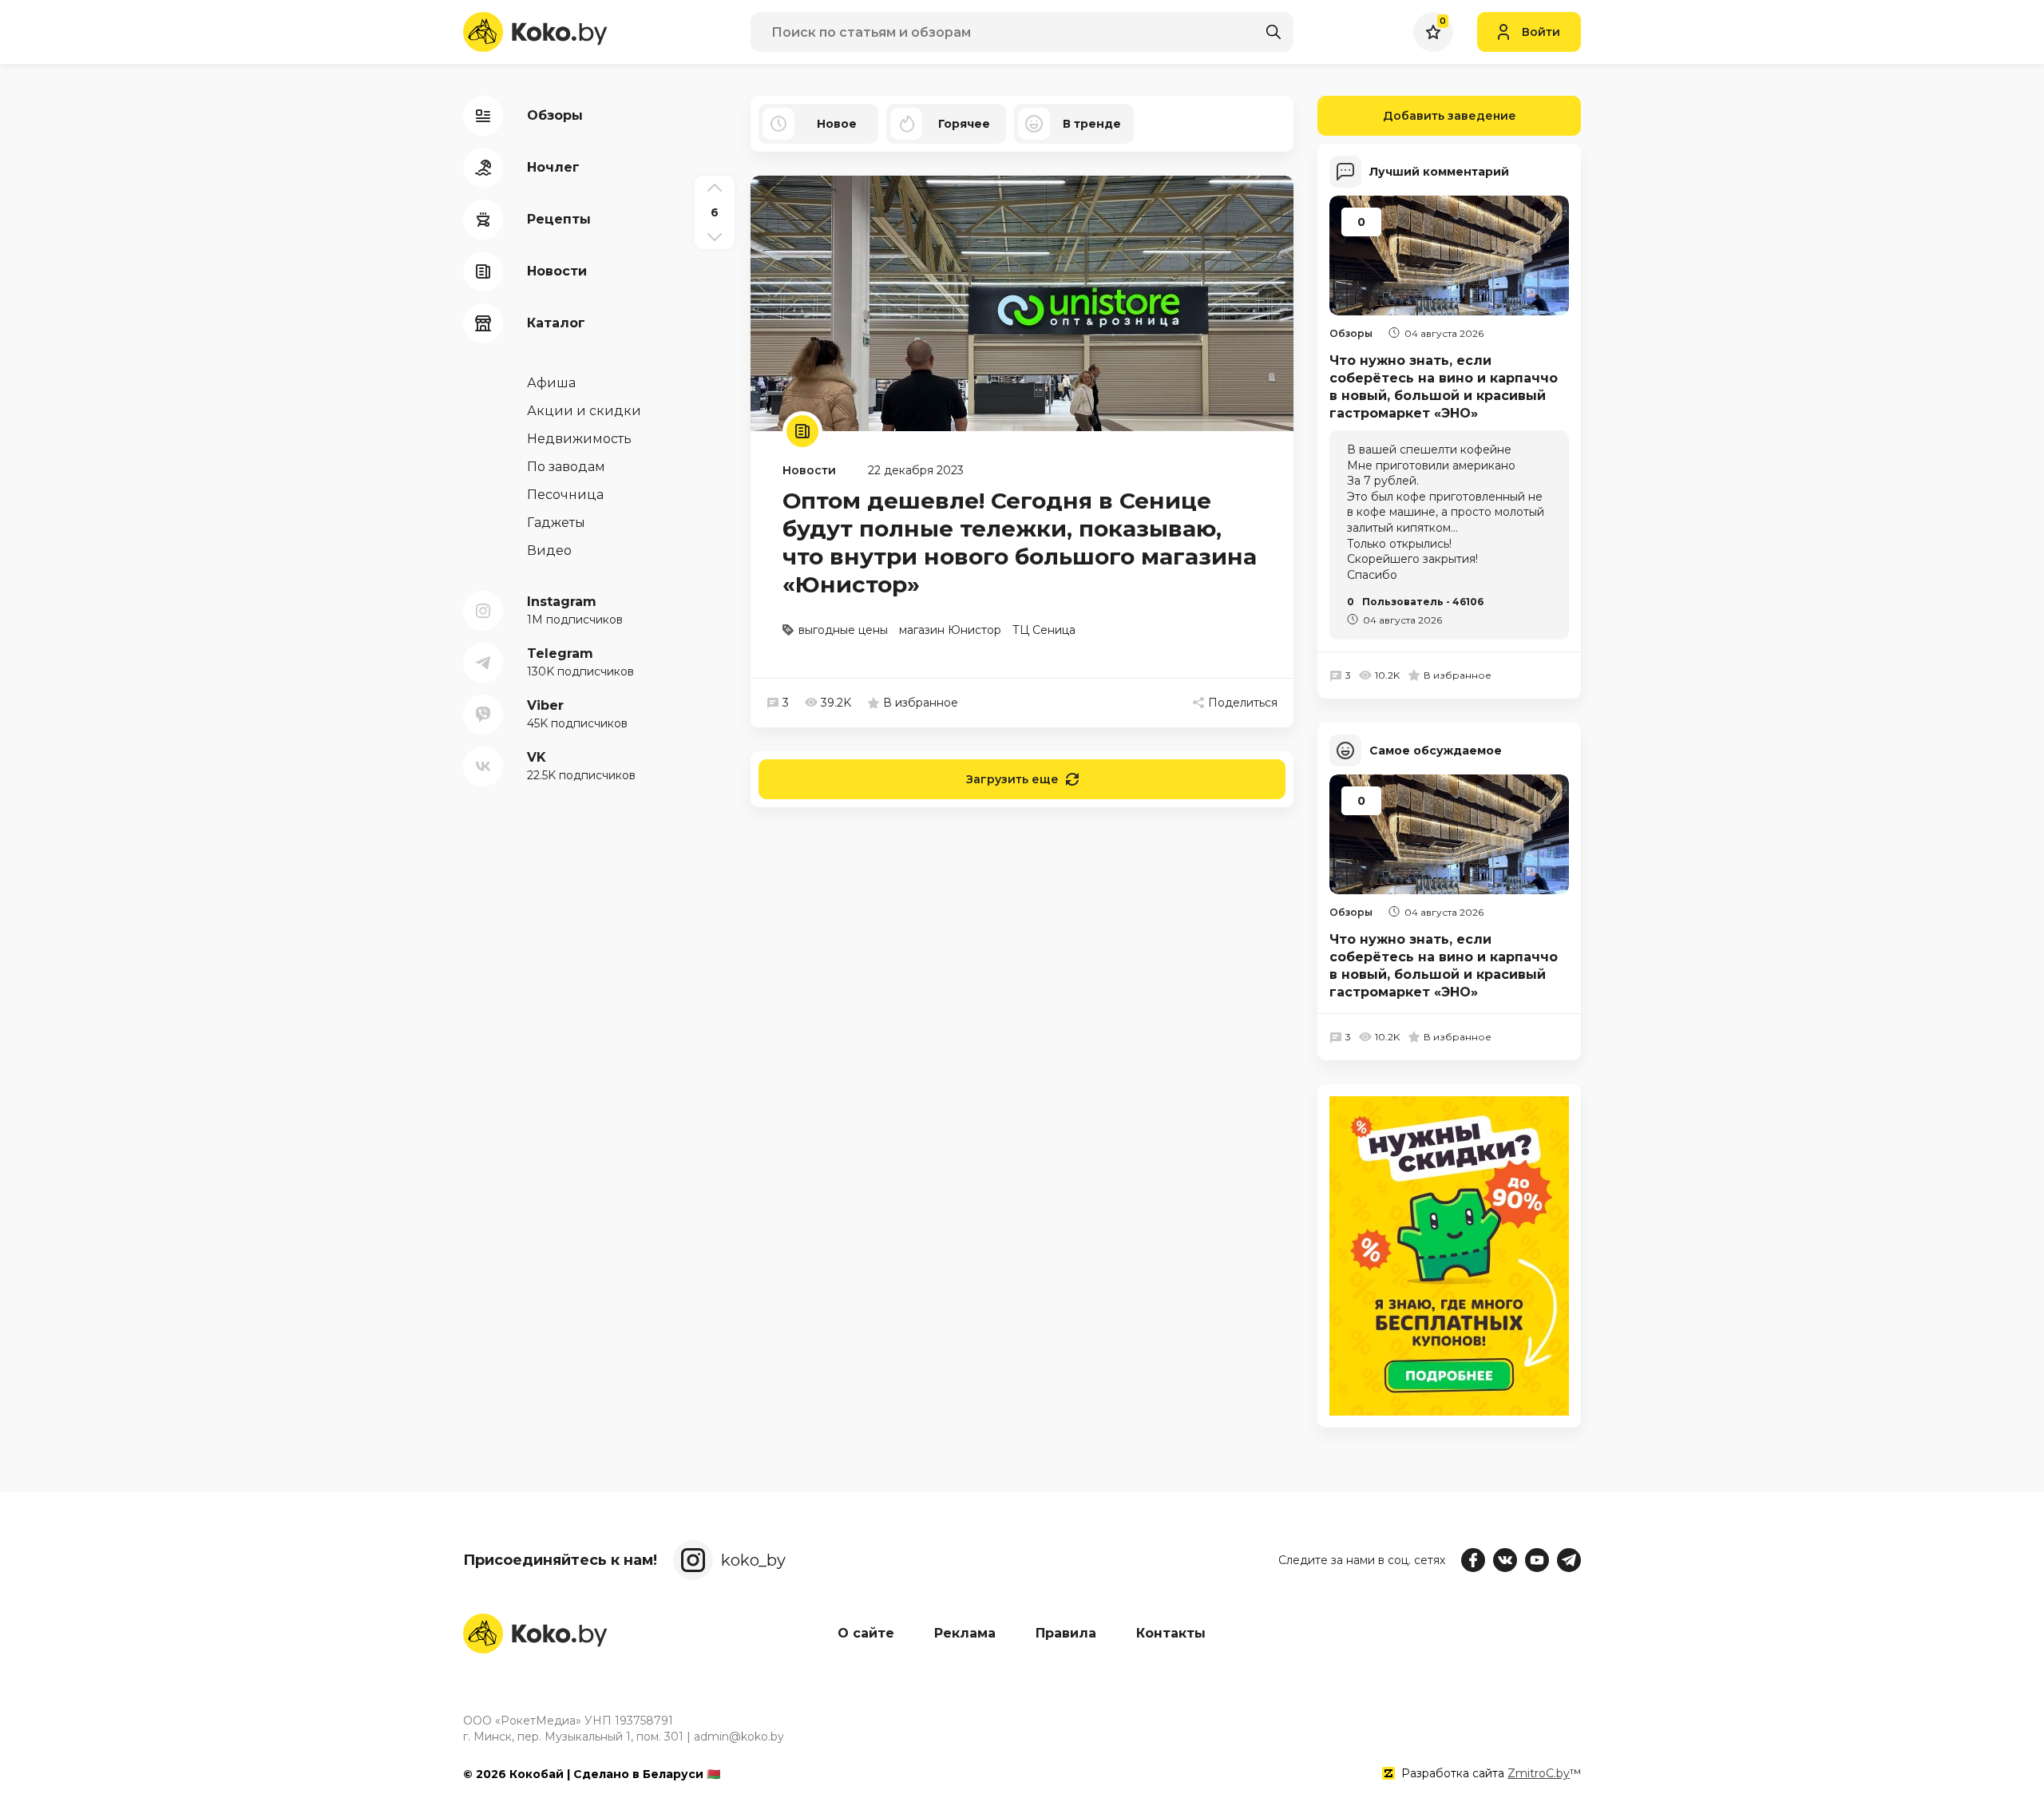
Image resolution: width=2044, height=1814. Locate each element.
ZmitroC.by (1539, 1773)
